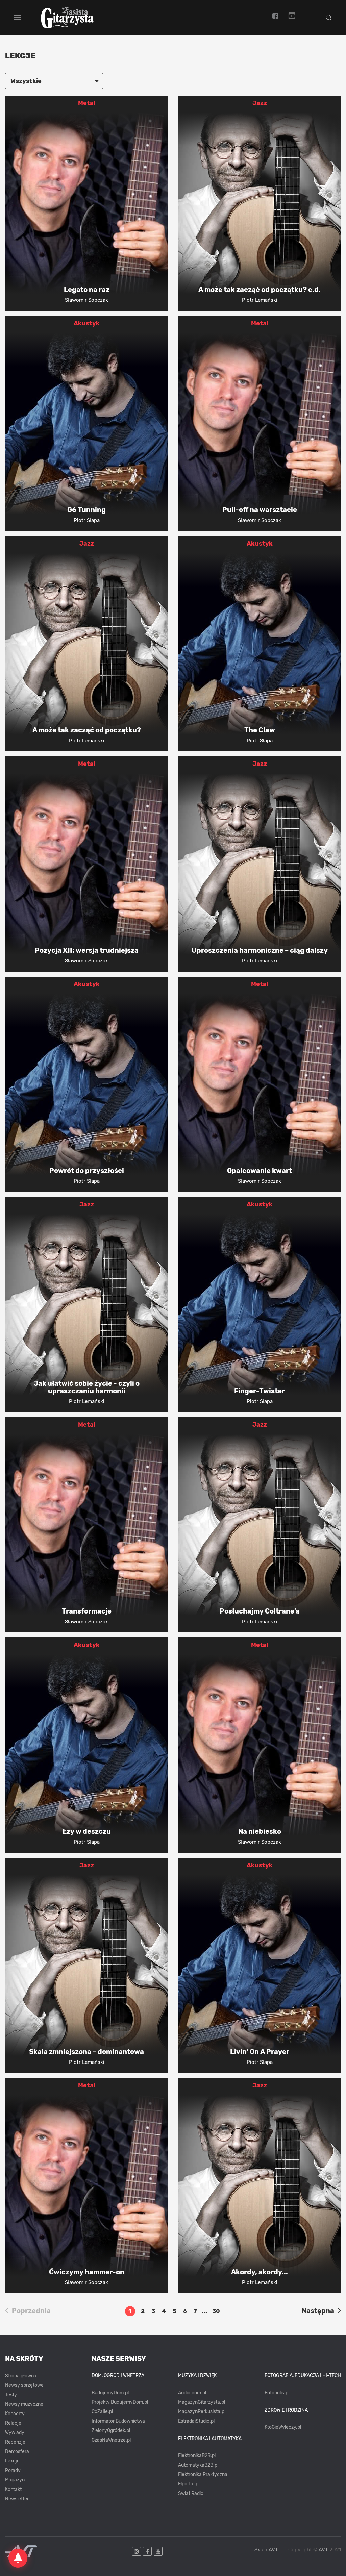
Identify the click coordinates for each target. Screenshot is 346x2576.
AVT (323, 2550)
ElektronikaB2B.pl (197, 2456)
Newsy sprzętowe (24, 2385)
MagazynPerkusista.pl (202, 2412)
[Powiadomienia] (18, 2558)
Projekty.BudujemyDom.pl (120, 2402)
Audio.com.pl (192, 2393)
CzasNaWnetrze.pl (111, 2440)
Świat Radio (191, 2493)
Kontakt (13, 2489)
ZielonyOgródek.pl (111, 2431)
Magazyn (15, 2480)
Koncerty (15, 2414)
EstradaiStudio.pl (196, 2421)
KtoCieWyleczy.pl (283, 2427)
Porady (13, 2470)
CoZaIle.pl (102, 2412)
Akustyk (87, 323)
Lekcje (12, 2461)
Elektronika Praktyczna (203, 2474)
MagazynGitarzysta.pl (202, 2402)
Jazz (260, 103)
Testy (11, 2395)
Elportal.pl (189, 2484)
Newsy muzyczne (24, 2404)
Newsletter (17, 2499)
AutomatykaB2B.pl (198, 2465)
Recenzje (15, 2442)
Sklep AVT (266, 2550)
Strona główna (21, 2376)
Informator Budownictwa (118, 2421)
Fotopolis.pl (277, 2393)
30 (216, 2311)
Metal (87, 103)
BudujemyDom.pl (110, 2393)
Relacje (13, 2423)
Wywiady (15, 2433)
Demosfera (17, 2452)
